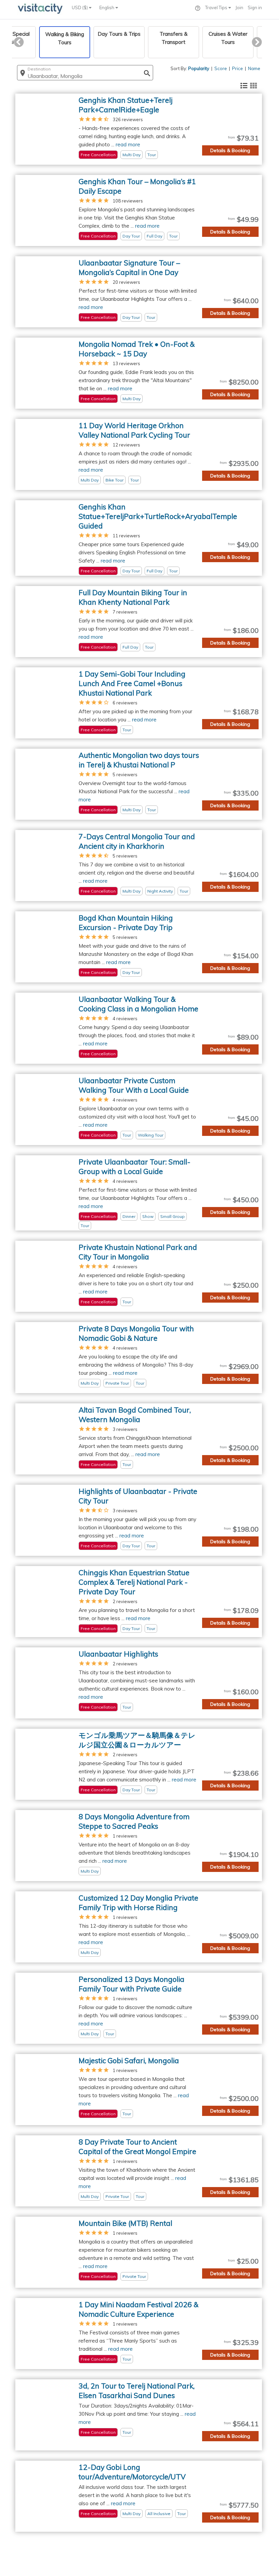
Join (239, 7)
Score (221, 68)
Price (237, 68)
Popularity (199, 68)
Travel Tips (217, 7)
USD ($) (80, 7)
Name (254, 68)
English (107, 7)
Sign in (255, 7)
